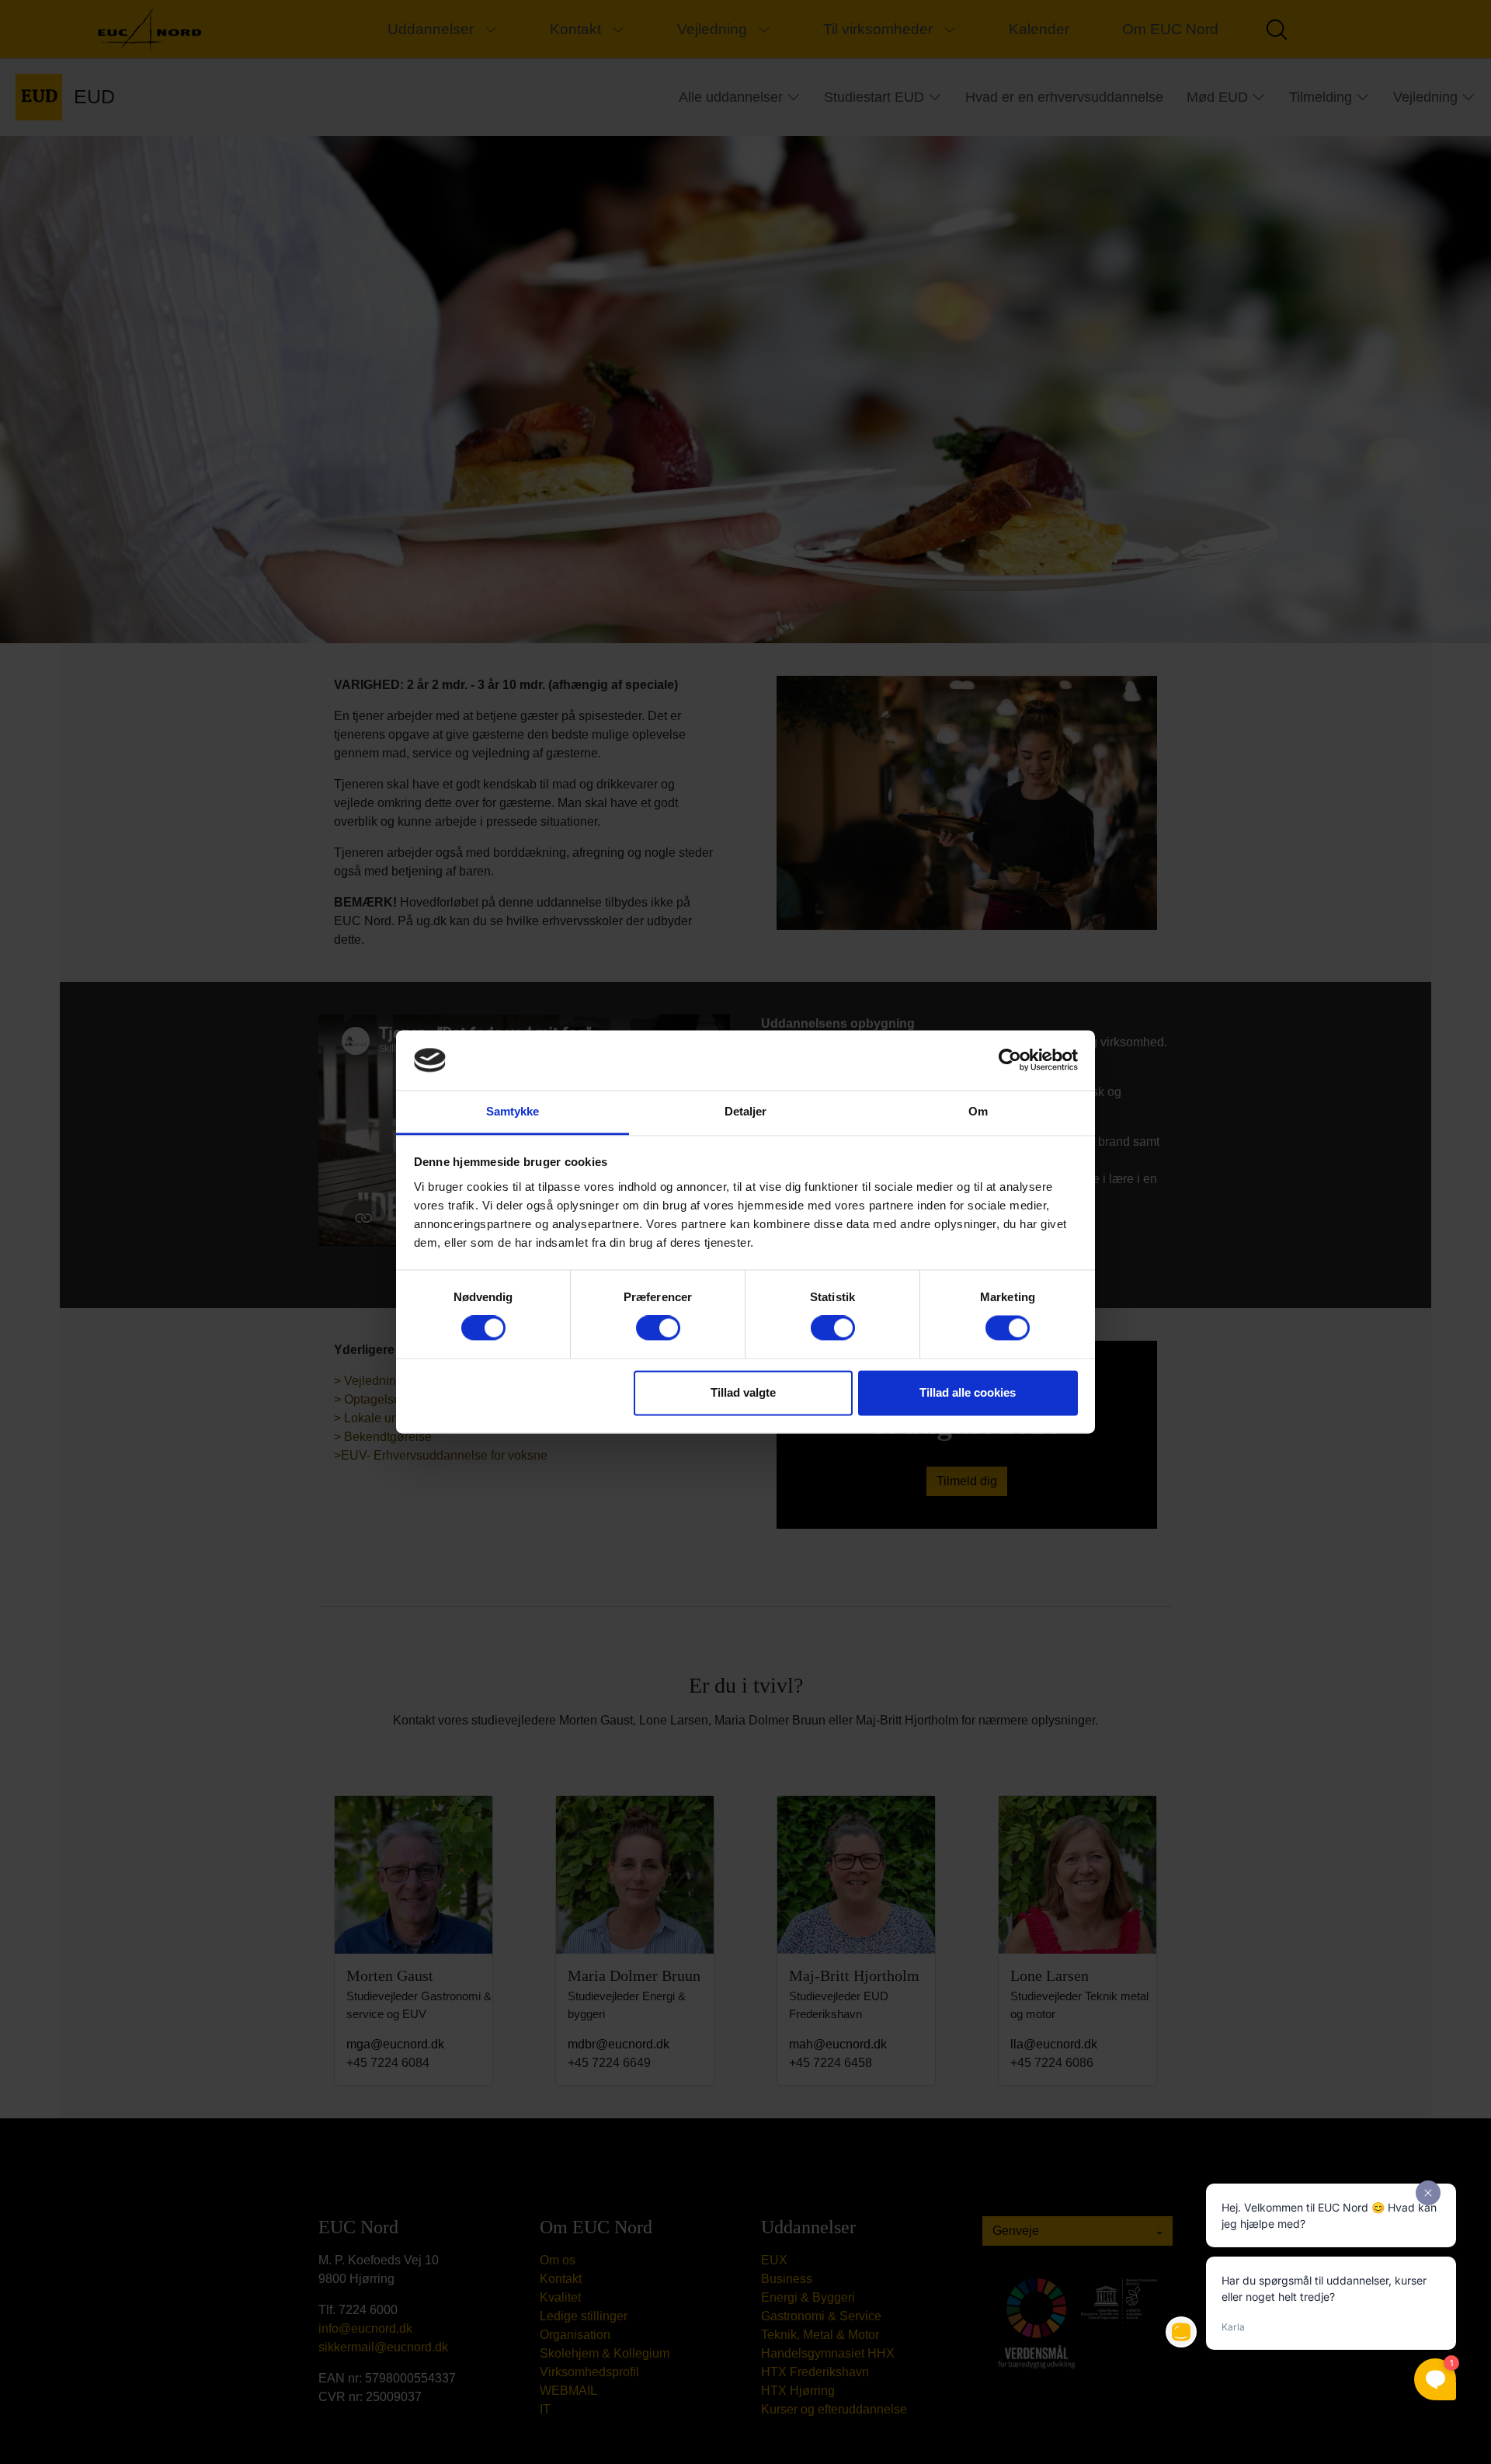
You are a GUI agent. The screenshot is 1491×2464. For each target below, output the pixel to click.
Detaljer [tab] (746, 1111)
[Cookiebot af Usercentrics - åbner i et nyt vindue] (1010, 1060)
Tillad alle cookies (968, 1392)
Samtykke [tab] (513, 1111)
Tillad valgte (743, 1392)
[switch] (658, 1328)
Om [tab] (978, 1111)
